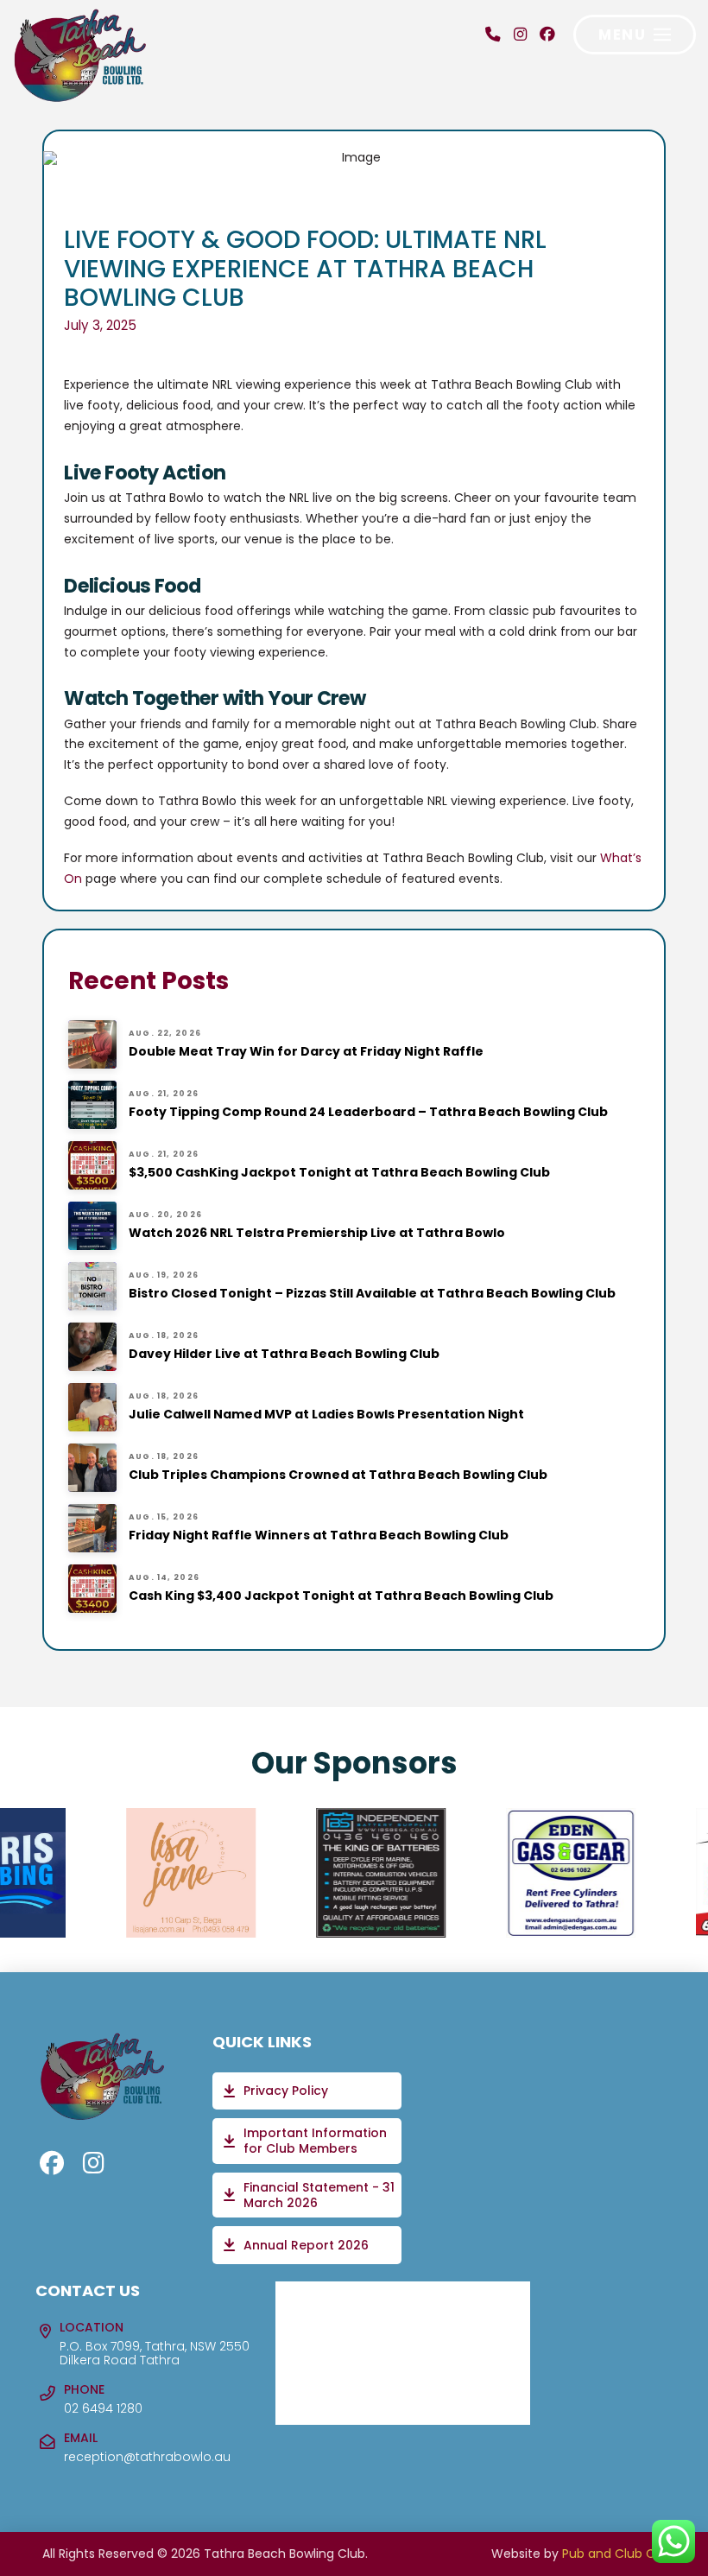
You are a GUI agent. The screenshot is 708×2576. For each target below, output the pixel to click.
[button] (635, 35)
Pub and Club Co (613, 2554)
